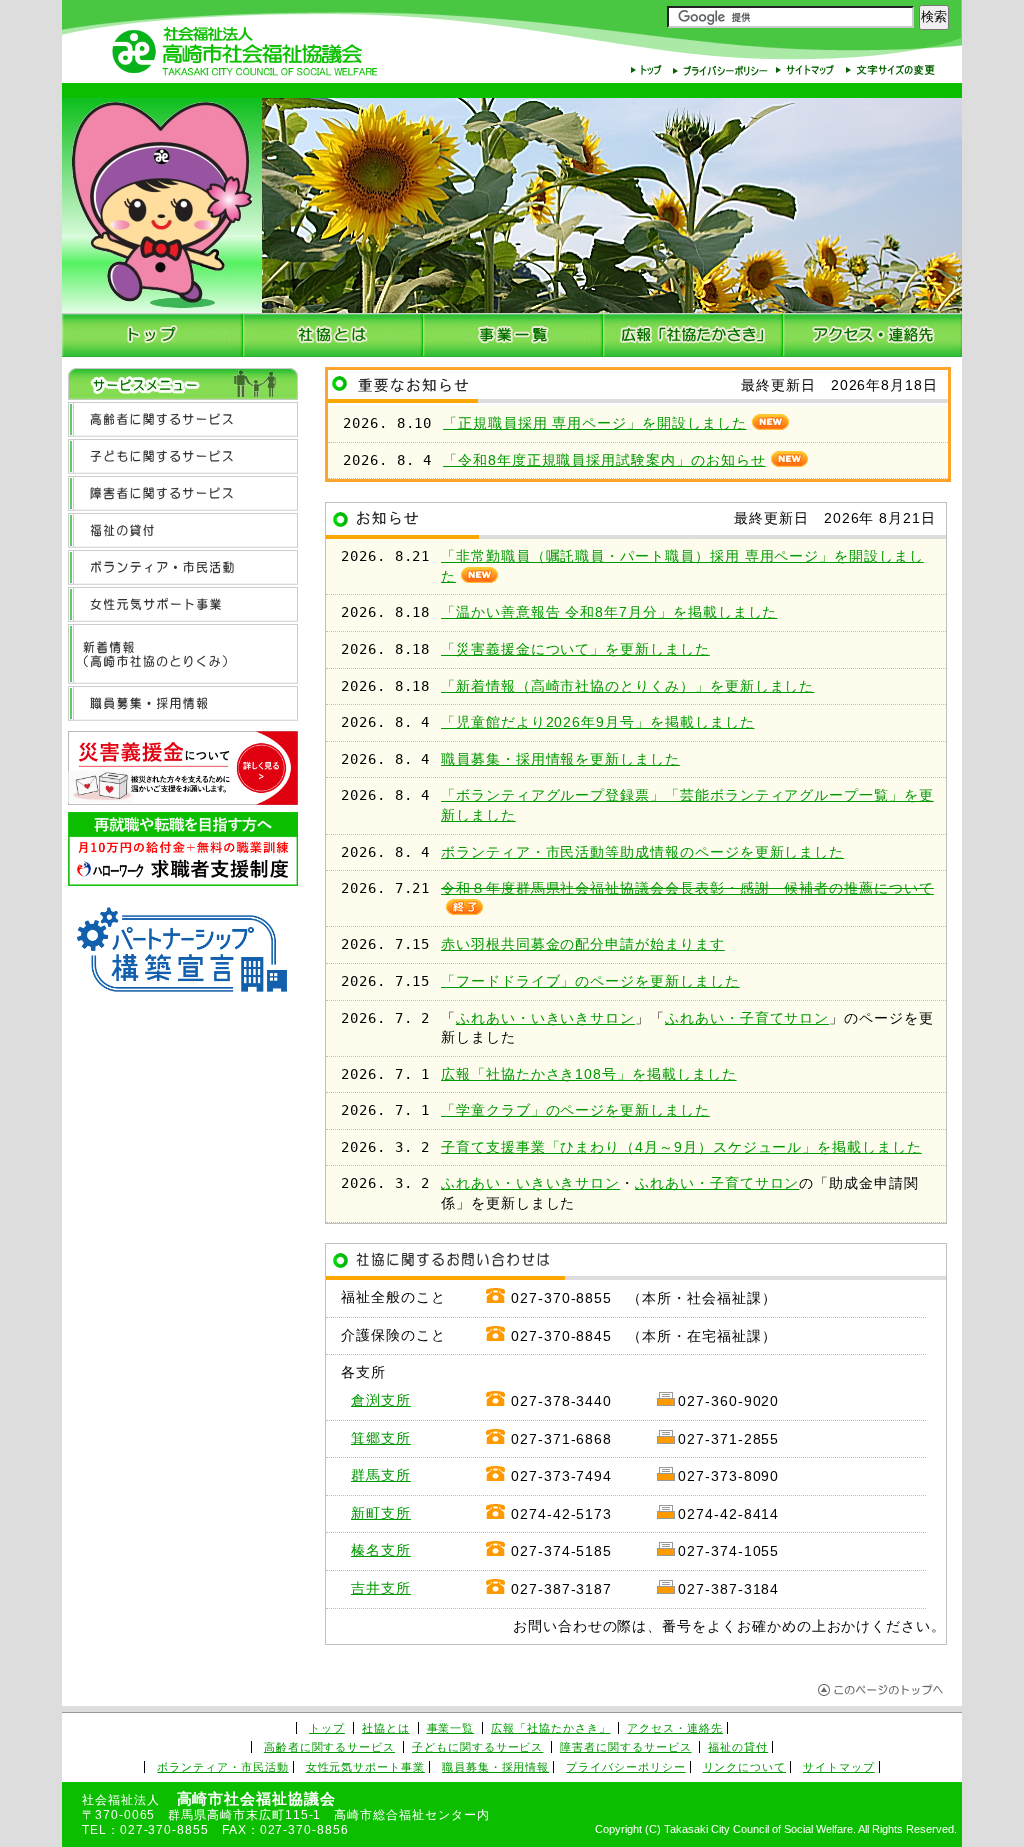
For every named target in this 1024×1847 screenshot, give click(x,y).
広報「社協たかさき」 (550, 1728)
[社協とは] (333, 335)
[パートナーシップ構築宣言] (183, 955)
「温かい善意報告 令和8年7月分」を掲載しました (609, 612)
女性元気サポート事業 (365, 1767)
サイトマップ (839, 1767)
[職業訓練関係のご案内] (183, 852)
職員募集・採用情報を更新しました (560, 759)
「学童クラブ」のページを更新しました (575, 1110)
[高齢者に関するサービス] (183, 419)
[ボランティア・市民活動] (183, 567)
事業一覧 (451, 1728)
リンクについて (745, 1767)
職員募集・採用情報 (495, 1767)
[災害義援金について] (183, 770)
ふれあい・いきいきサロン (545, 1018)
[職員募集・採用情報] (183, 703)
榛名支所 (381, 1550)
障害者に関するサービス (625, 1747)
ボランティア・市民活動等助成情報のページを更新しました (642, 852)
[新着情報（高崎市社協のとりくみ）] (183, 654)
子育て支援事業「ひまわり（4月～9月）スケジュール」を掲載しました (681, 1147)
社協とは (386, 1728)
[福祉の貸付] (183, 530)
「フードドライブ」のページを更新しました (590, 981)
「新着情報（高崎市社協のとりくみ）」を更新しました (627, 686)
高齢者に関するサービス (329, 1747)
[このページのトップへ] (882, 1690)
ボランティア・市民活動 (222, 1767)
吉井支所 (381, 1588)
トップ (327, 1728)
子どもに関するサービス (477, 1747)
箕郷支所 (381, 1438)
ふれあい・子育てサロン (747, 1018)
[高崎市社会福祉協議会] (245, 54)
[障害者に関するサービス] (183, 493)
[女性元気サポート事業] (183, 604)
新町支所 (381, 1513)
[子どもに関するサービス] (183, 456)
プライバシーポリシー (625, 1767)
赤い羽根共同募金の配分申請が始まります (583, 944)
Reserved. (931, 1829)
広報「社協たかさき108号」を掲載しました (589, 1074)
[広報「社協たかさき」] (693, 335)
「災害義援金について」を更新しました (575, 649)
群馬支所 (381, 1475)
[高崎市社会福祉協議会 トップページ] (152, 335)
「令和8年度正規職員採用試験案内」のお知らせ (604, 460)
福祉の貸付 (738, 1747)
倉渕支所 (381, 1400)
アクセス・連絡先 (674, 1728)
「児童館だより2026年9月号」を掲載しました (597, 722)
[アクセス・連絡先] (872, 335)
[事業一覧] (513, 335)
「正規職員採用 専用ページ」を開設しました (595, 423)
